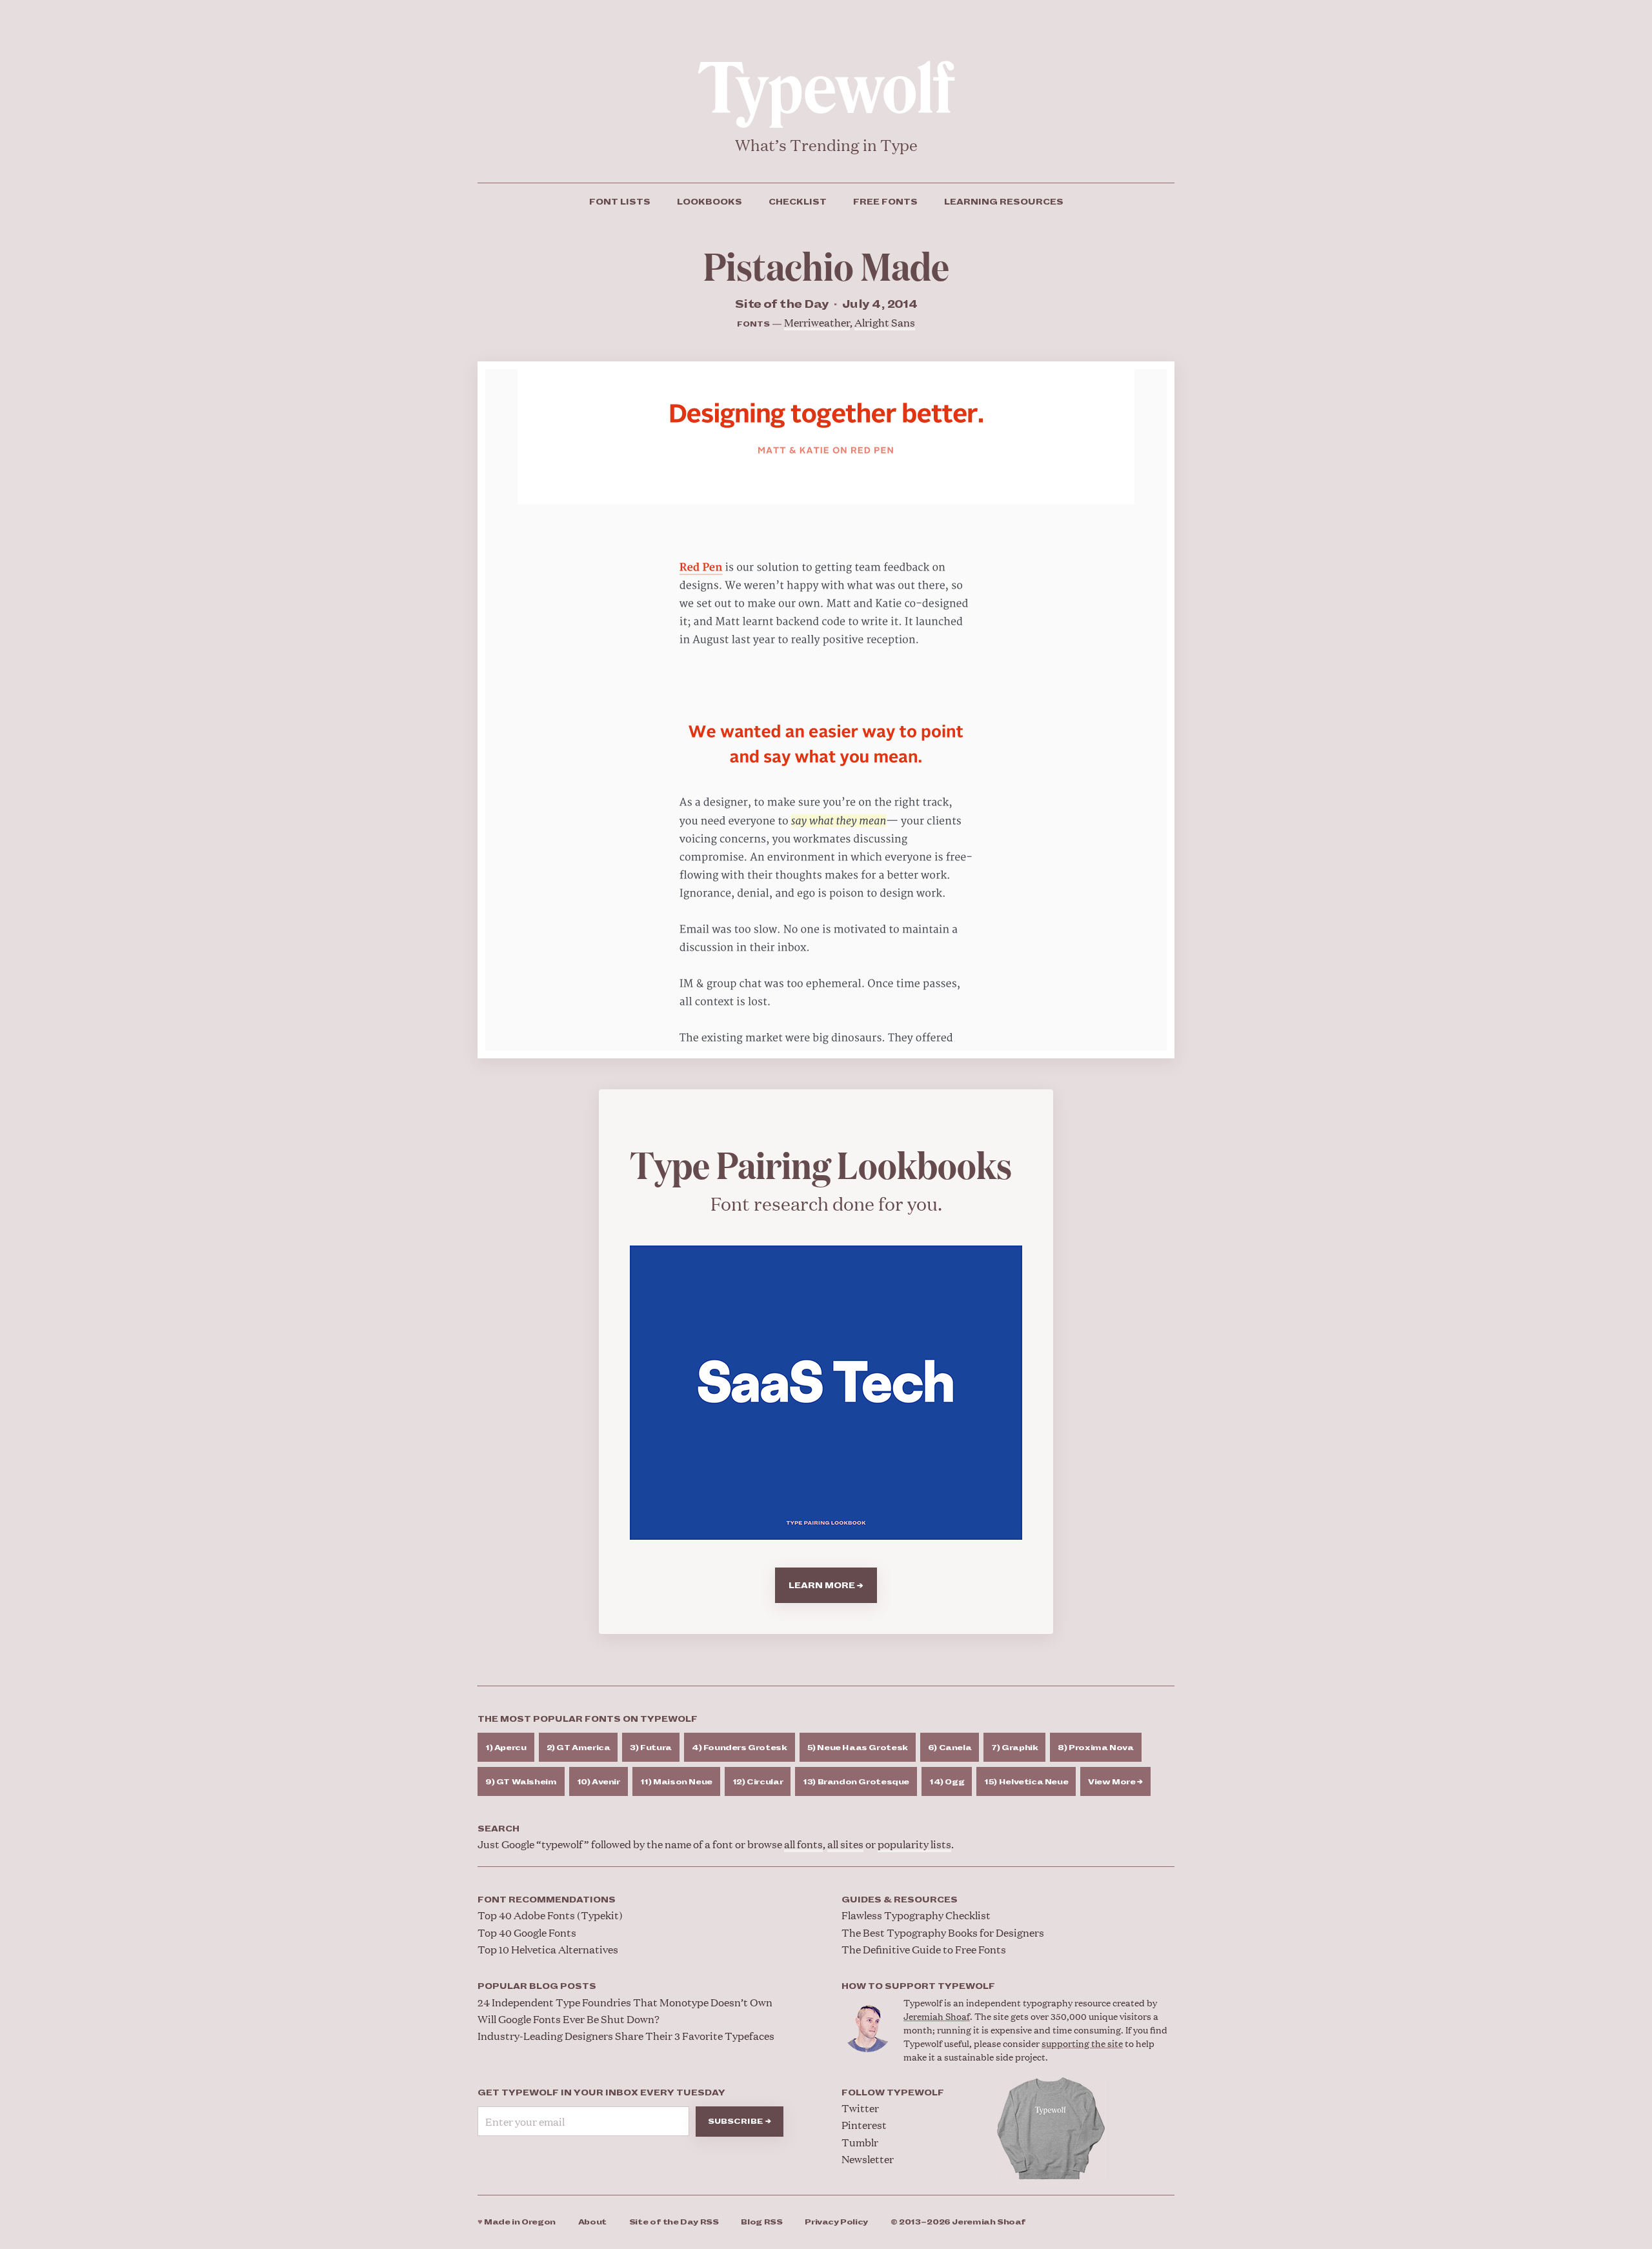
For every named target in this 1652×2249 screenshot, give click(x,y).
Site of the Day (674, 2222)
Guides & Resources (900, 1900)
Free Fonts (885, 202)
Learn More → (826, 1586)
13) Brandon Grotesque (856, 1782)
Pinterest (864, 2125)
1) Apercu (506, 1748)
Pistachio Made (826, 265)
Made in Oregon (517, 2222)
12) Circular (758, 1782)
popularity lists (914, 1844)
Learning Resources (1004, 202)
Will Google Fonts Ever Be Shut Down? (569, 2019)
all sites (845, 1844)
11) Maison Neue (676, 1782)
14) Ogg (947, 1782)
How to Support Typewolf (918, 1986)
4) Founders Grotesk (740, 1748)
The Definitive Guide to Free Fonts (924, 1949)
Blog (761, 2222)
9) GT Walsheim (521, 1782)
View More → (1115, 1782)
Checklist (798, 202)
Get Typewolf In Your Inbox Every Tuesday (601, 2093)
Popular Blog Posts (537, 1986)
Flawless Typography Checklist (916, 1915)
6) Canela (950, 1748)
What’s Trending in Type (826, 145)
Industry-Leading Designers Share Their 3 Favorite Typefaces (626, 2036)
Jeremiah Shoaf (937, 2016)
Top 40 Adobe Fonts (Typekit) (550, 1915)
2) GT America (579, 1748)
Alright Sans (885, 322)
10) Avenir (599, 1782)
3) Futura (651, 1748)
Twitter (860, 2108)
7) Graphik (1014, 1748)
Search (499, 1829)
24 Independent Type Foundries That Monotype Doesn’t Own (625, 2002)
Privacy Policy (836, 2222)
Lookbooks (710, 202)
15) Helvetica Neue (1026, 1782)
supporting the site (1082, 2043)
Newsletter (868, 2159)
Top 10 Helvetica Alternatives (548, 1949)
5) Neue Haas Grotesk (858, 1748)
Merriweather (817, 322)
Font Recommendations (547, 1900)
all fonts (803, 1844)
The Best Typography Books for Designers (943, 1932)
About (592, 2222)
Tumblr (860, 2142)
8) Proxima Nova (1095, 1748)
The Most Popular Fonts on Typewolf (588, 1719)
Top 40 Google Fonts (527, 1932)
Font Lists (620, 202)
